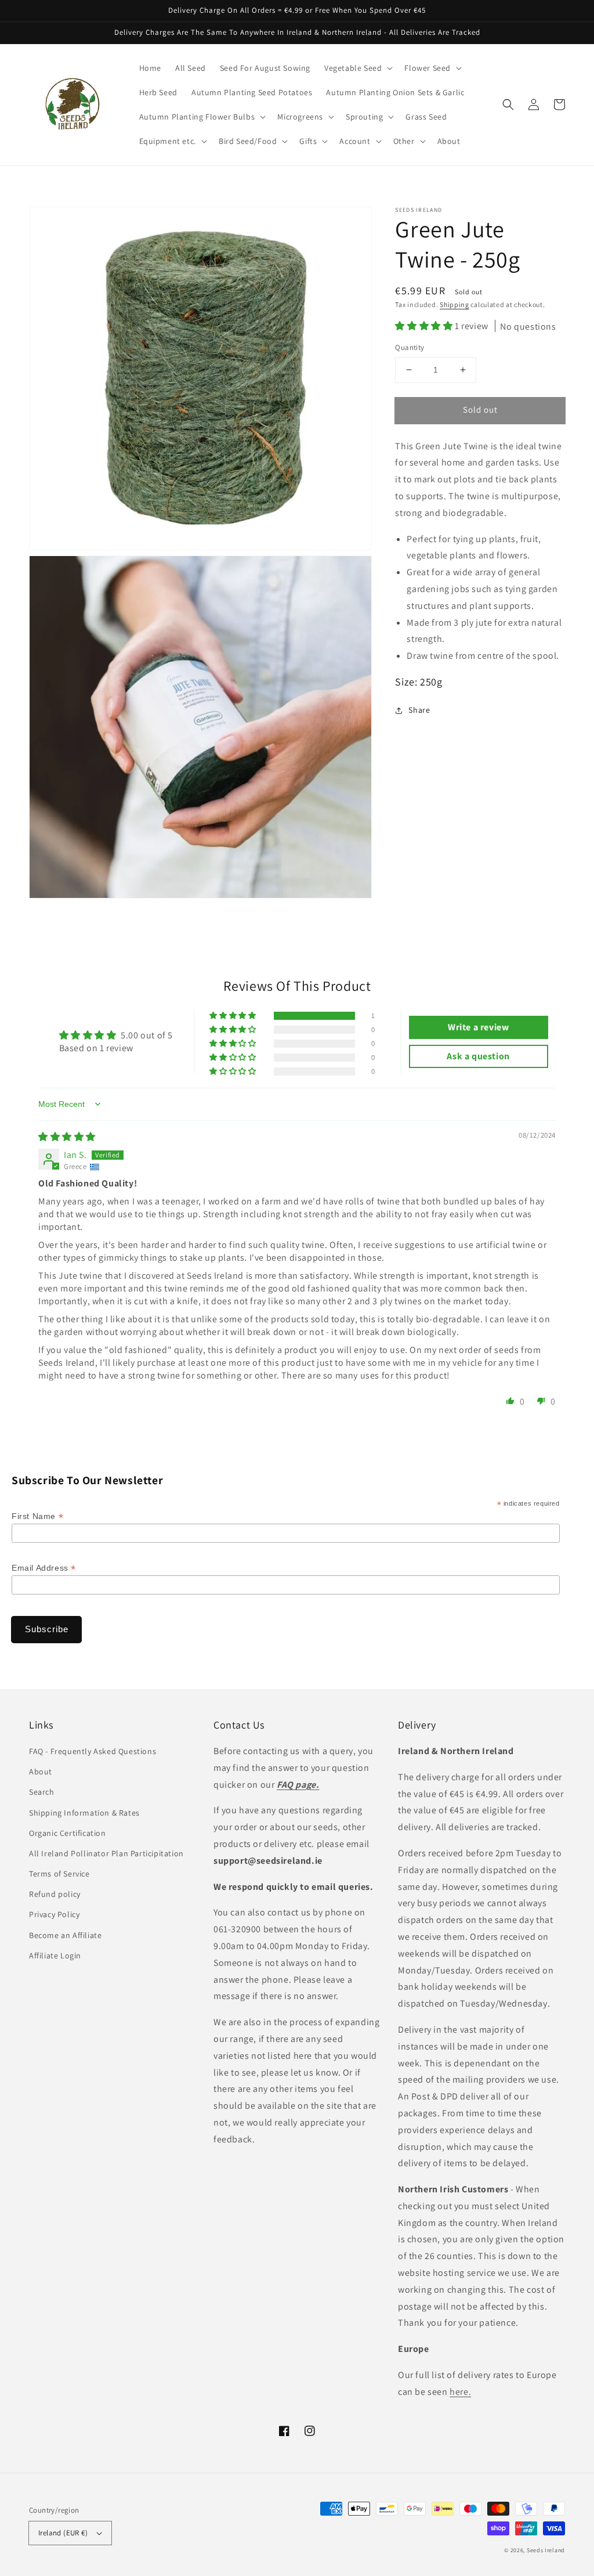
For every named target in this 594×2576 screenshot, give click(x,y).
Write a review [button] (478, 1027)
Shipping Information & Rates (84, 1813)
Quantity (410, 347)
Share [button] (419, 710)
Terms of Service (59, 1874)
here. (460, 2392)
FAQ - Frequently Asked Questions (93, 1751)
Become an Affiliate (65, 1935)
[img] (67, 1137)
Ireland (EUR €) (63, 2533)
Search (42, 1792)
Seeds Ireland (546, 2550)
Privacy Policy (54, 1914)
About (41, 1772)
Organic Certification (68, 1833)
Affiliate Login (55, 1956)
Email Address (44, 1568)
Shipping (454, 304)
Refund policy (55, 1894)
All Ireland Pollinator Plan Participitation (106, 1853)
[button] (508, 104)
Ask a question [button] (478, 1056)
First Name (37, 1516)
